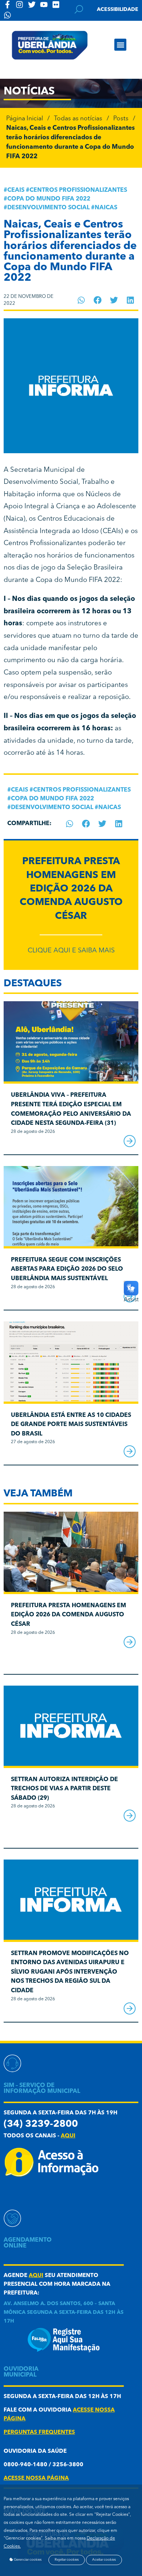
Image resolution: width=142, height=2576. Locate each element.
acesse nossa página (36, 2478)
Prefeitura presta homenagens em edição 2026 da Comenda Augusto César (71, 889)
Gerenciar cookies (27, 2560)
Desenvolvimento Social (48, 208)
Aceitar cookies (104, 2560)
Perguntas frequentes (39, 2433)
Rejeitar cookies (67, 2560)
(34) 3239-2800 (41, 2124)
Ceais (16, 190)
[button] (120, 45)
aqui (68, 2136)
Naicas (106, 208)
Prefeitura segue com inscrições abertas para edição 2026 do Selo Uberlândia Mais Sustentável (67, 1269)
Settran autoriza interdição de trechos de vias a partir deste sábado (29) (64, 1789)
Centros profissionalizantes (78, 190)
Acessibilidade (118, 9)
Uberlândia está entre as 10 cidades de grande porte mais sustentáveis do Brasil (71, 1425)
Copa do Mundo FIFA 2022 (49, 199)
